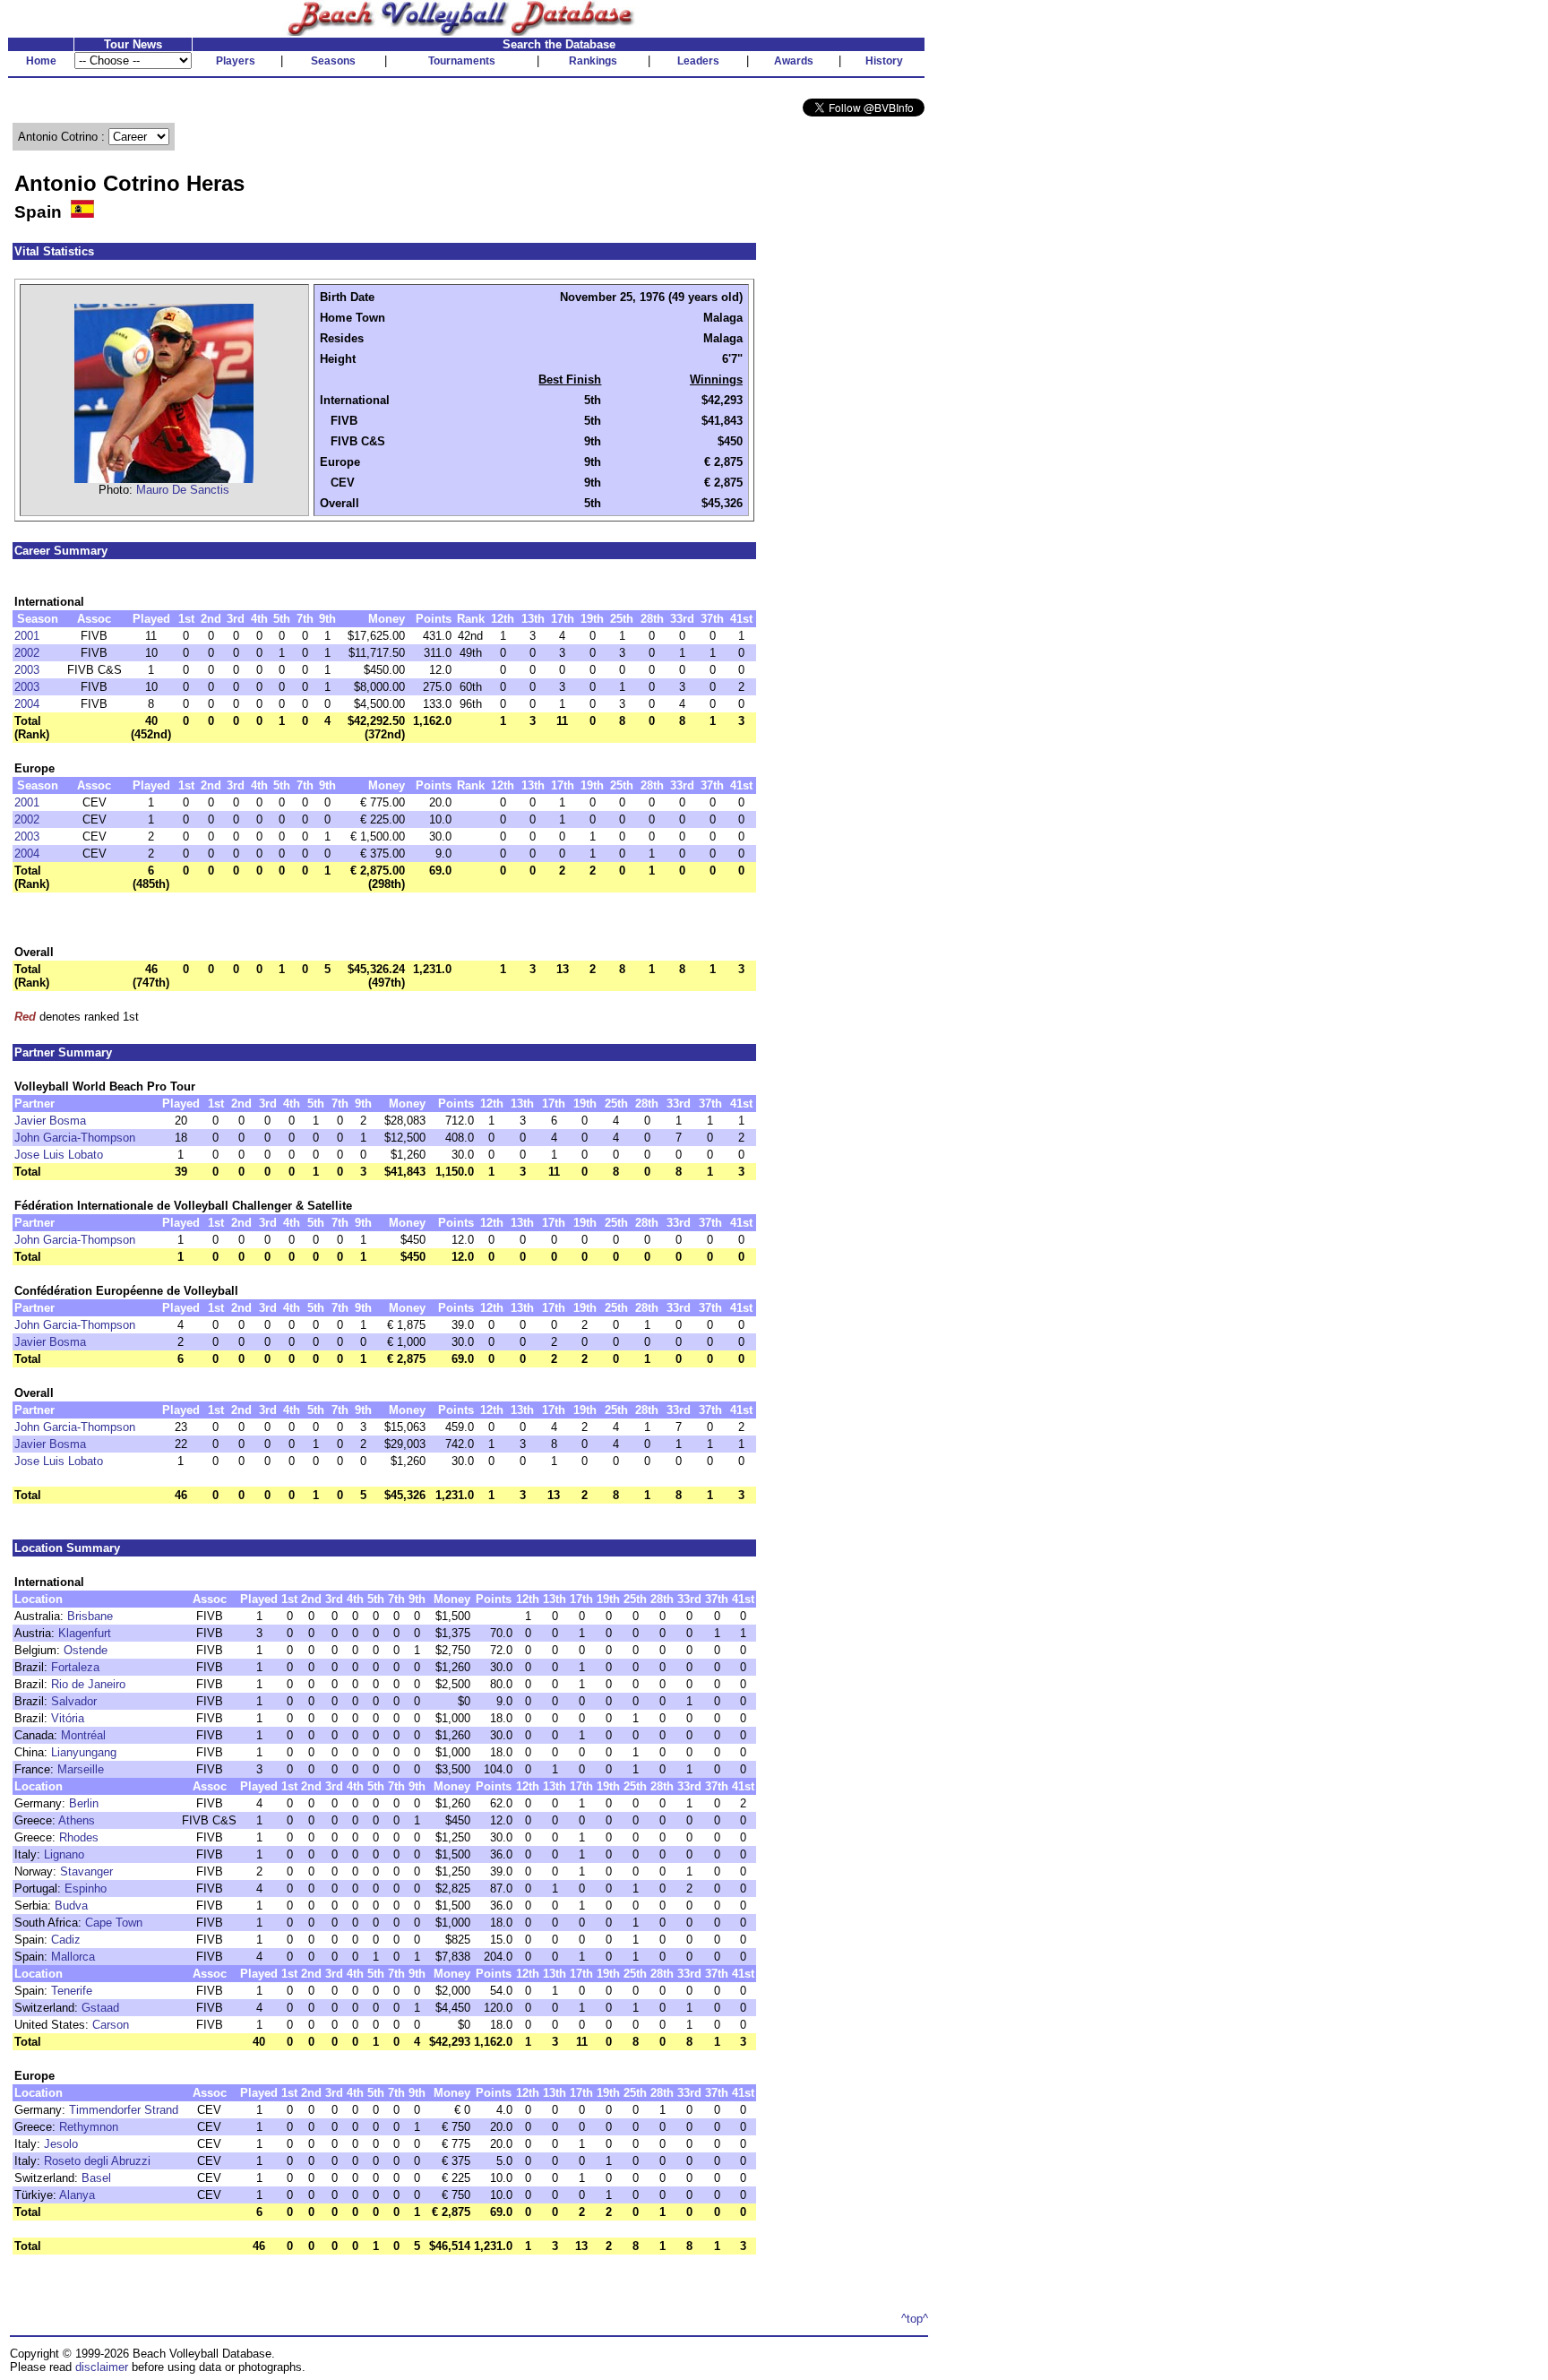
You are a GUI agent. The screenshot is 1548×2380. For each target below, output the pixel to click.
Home (41, 61)
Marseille (81, 1769)
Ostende (86, 1650)
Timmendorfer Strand (124, 2110)
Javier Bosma (50, 1121)
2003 (27, 670)
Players (236, 61)
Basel (96, 2178)
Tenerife (72, 1991)
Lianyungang (84, 1752)
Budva (71, 1906)
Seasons (333, 61)
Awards (794, 61)
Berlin (84, 1803)
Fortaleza (75, 1667)
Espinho (86, 1888)
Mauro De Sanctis (183, 490)
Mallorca (73, 1957)
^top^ (915, 2319)
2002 (27, 653)
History (884, 61)
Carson (111, 2025)
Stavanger (86, 1871)
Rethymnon (89, 2127)
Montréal (83, 1735)
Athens (77, 1820)
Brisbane (90, 1616)
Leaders (698, 61)
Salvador (74, 1701)
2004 (27, 704)
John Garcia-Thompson (75, 1138)
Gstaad (100, 2008)
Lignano (64, 1854)
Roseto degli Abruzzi (97, 2161)
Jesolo (61, 2144)
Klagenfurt (85, 1633)
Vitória (68, 1718)
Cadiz (66, 1940)
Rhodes (79, 1837)
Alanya (77, 2195)
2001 (27, 636)
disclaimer (102, 2367)
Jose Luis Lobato (59, 1155)
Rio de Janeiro (88, 1684)
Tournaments (462, 61)
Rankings (593, 61)
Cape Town (114, 1923)
